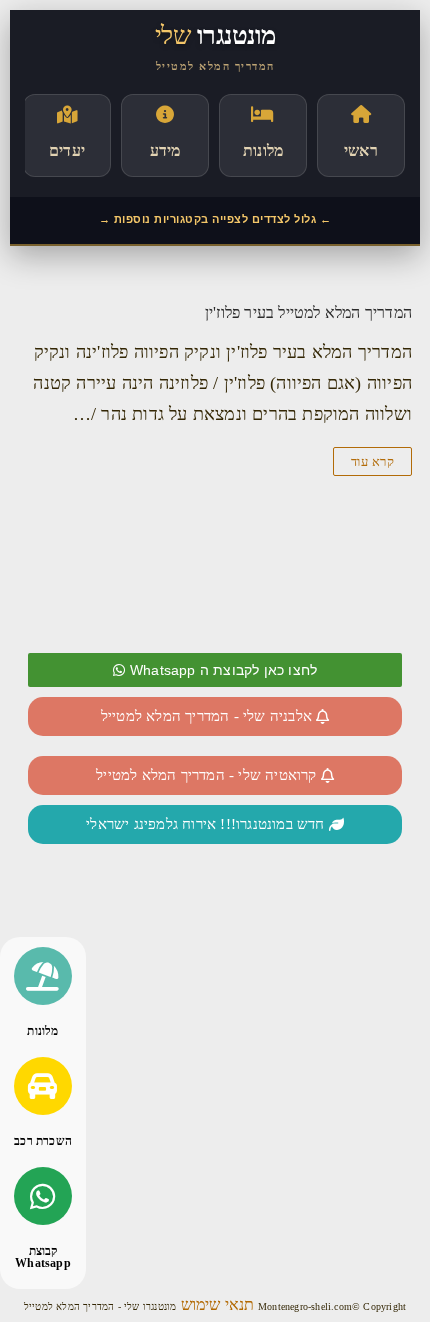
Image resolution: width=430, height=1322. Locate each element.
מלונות (42, 1031)
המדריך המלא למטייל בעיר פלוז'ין (308, 312)
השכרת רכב (43, 1141)
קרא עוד (373, 461)
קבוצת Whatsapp (43, 1257)
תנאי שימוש (216, 1304)
